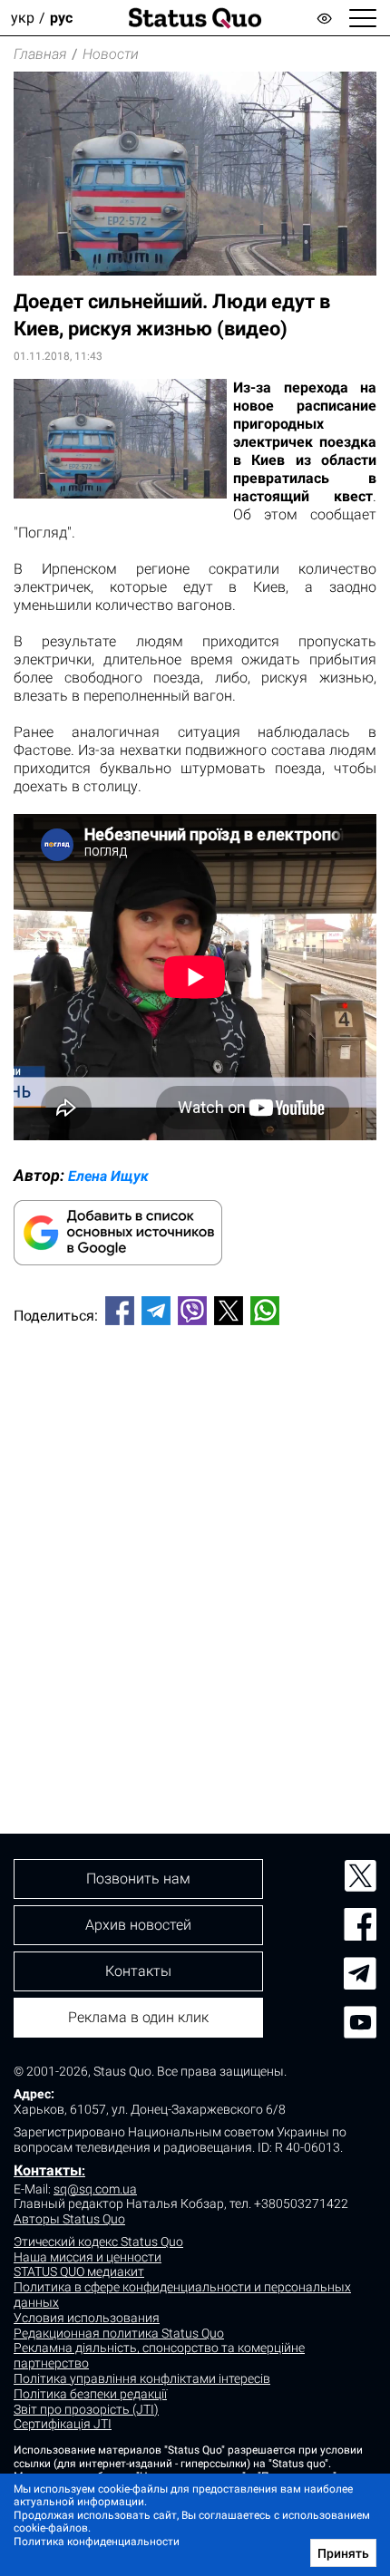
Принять (343, 2553)
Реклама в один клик (138, 2017)
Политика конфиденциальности (97, 2542)
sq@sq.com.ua (95, 2189)
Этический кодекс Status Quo (98, 2242)
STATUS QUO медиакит (79, 2271)
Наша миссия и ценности (88, 2257)
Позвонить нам (138, 1879)
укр (23, 18)
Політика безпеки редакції (90, 2394)
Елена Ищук (108, 1176)
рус (61, 18)
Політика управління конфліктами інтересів (142, 2378)
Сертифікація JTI (63, 2424)
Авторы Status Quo (69, 2219)
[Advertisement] (195, 1549)
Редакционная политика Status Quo (119, 2333)
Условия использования (87, 2318)
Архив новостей (138, 1925)
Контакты (48, 2170)
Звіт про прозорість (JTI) (86, 2409)
